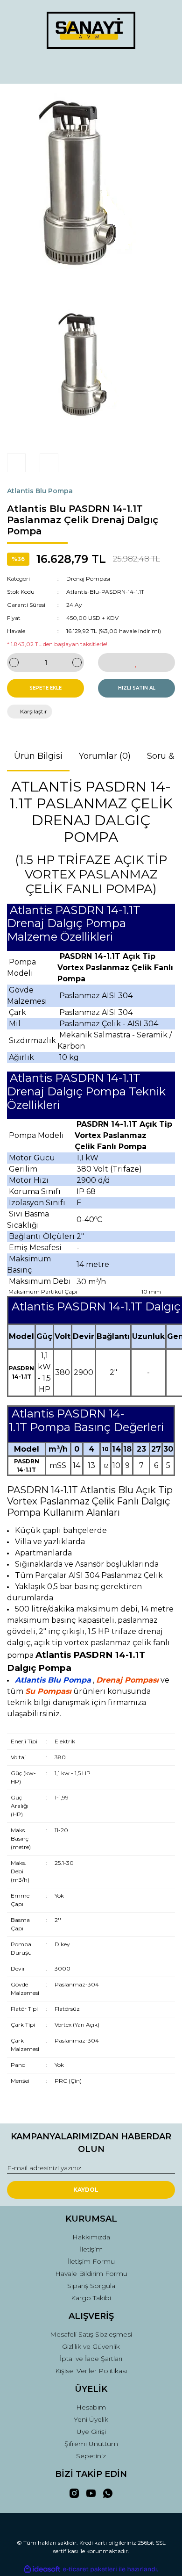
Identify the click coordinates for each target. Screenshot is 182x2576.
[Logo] (91, 30)
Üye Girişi (91, 2432)
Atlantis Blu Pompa (40, 491)
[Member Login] (91, 68)
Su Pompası (48, 1691)
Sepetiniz (91, 2456)
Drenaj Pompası (88, 579)
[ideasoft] (42, 2569)
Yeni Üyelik (91, 2419)
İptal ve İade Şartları (91, 2359)
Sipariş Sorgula (91, 2286)
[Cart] (164, 68)
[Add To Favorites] (136, 662)
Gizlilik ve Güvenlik (91, 2346)
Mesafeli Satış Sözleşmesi (91, 2334)
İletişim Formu (91, 2261)
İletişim (91, 2249)
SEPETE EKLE (45, 688)
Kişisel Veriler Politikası (91, 2371)
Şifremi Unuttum (91, 2444)
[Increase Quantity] (77, 662)
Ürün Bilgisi (38, 756)
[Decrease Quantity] (14, 662)
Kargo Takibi (91, 2298)
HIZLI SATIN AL (137, 688)
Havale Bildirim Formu (91, 2274)
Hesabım (91, 2407)
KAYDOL (86, 2190)
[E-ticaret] (90, 2569)
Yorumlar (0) (105, 756)
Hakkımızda (91, 2237)
